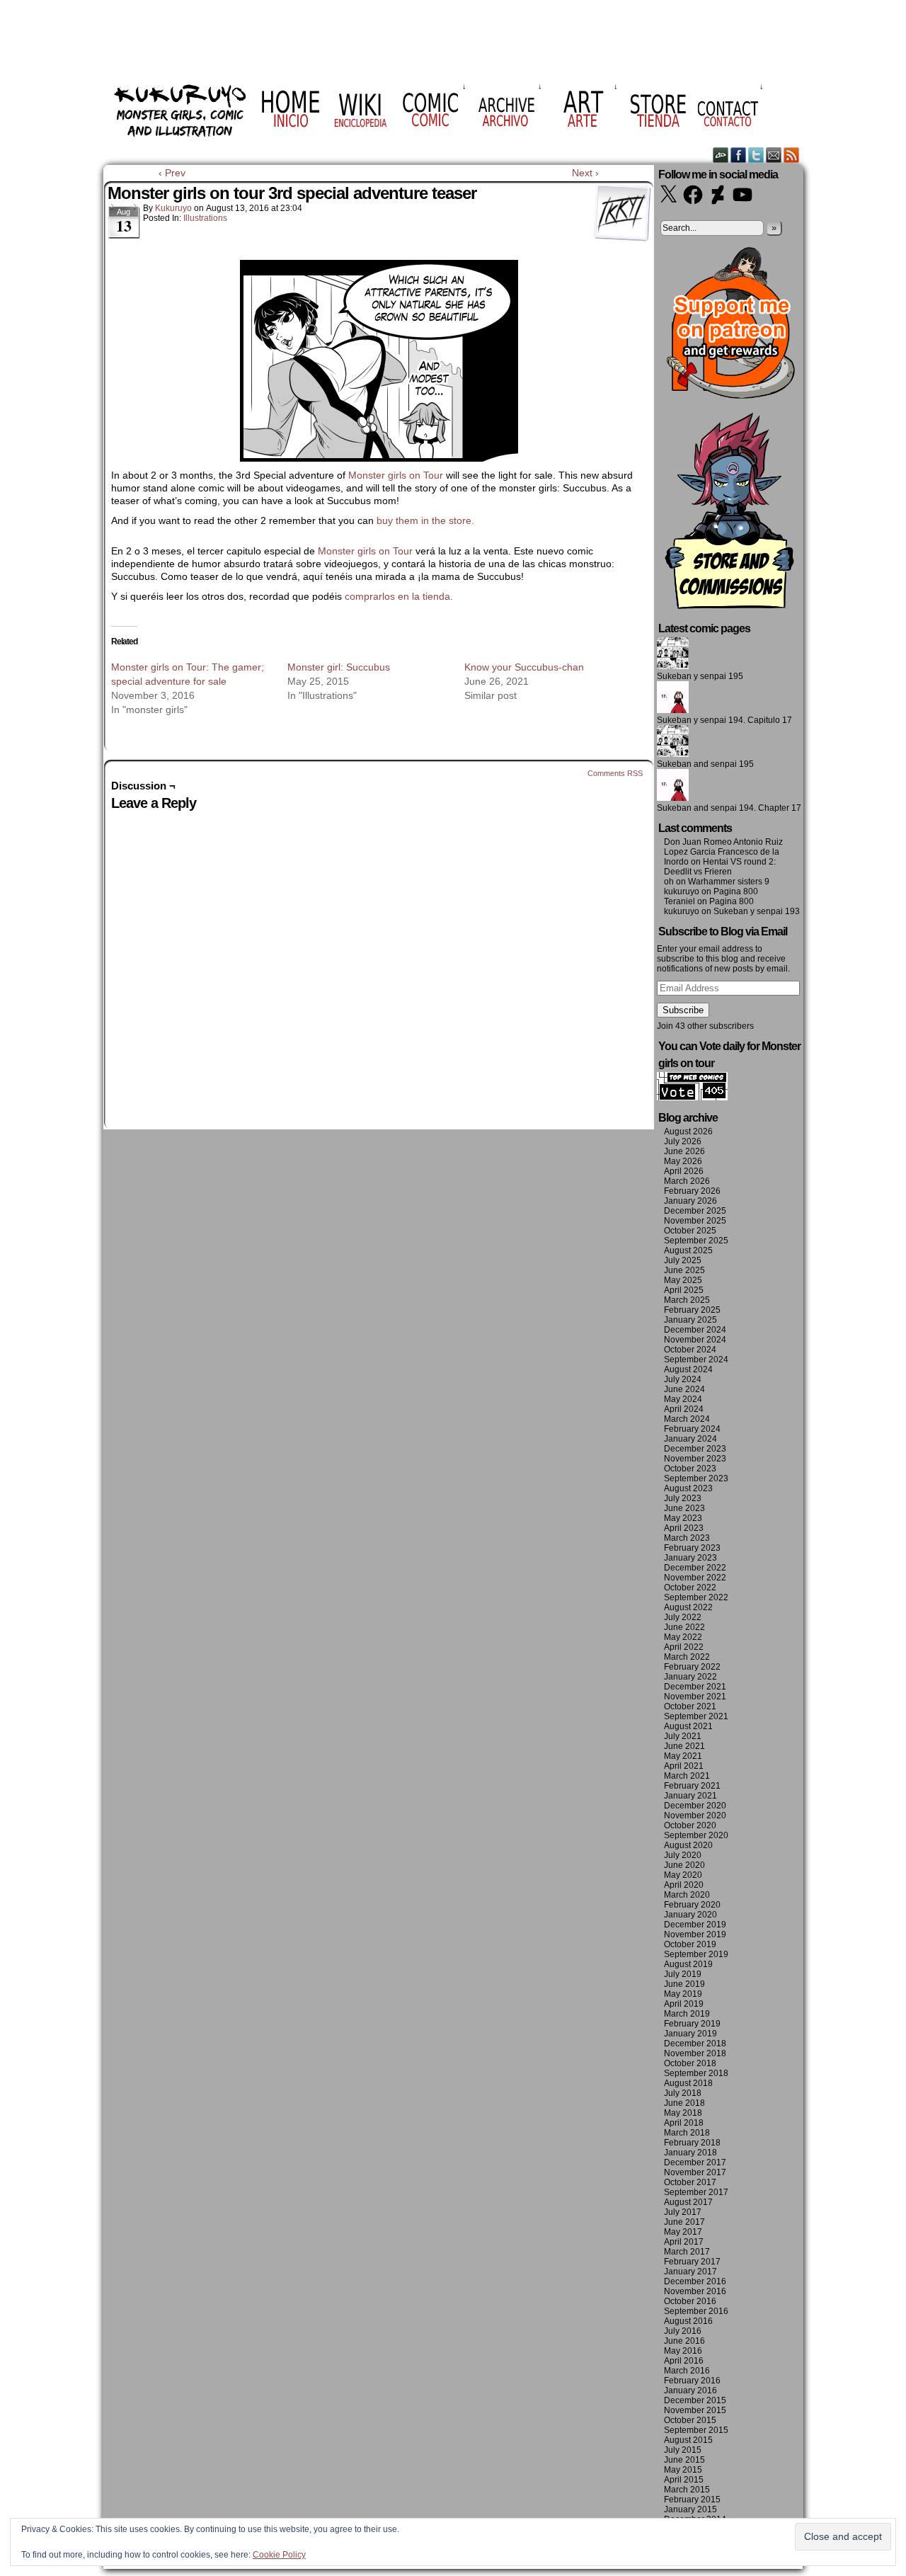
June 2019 (684, 1984)
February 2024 (692, 1429)
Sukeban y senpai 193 (757, 911)
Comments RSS (615, 773)
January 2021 (690, 1796)
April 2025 (684, 1290)
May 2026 (683, 1161)
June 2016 (684, 2341)
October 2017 (690, 2182)
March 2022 (687, 1657)
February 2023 (692, 1548)
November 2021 (695, 1697)
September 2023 (696, 1478)
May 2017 (683, 2232)
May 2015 (683, 2470)
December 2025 (695, 1211)
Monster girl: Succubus (339, 667)
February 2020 (692, 1905)
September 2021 (696, 1716)
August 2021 (688, 1726)
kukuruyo (173, 208)
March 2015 (687, 2490)
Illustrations (205, 218)
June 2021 (684, 1746)
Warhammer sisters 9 (729, 882)
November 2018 (695, 2053)
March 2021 (687, 1776)
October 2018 (690, 2063)
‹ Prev (172, 173)
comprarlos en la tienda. (400, 596)
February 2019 (692, 2024)
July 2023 (683, 1498)
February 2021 (692, 1786)
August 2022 (688, 1607)
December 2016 (695, 2281)
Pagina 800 (736, 891)
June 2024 (684, 1389)
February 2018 (692, 2143)
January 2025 (690, 1320)
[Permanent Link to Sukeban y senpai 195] (673, 666)
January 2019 (690, 2034)
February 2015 (692, 2500)
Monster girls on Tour (396, 475)
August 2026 (688, 1132)
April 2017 (684, 2242)
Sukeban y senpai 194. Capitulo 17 (724, 720)
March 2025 (687, 1300)
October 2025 (690, 1231)
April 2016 (684, 2361)
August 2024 (688, 1369)
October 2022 (690, 1588)
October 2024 (690, 1350)
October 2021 (690, 1706)
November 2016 (695, 2291)
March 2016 (687, 2371)
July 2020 (683, 1855)
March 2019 (687, 2014)
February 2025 (692, 1310)
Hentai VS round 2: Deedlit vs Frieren (720, 867)
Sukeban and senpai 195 (705, 764)
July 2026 (683, 1141)
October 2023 (690, 1469)
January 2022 (690, 1677)
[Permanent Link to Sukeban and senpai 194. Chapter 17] (673, 798)
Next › (585, 173)
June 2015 (684, 2460)
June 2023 (684, 1508)
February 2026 (692, 1191)
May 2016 (683, 2351)
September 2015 (696, 2430)
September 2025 (696, 1241)
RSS (792, 155)
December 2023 (695, 1449)
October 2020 (690, 1825)
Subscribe (683, 1010)
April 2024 (684, 1409)
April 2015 (684, 2480)
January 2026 (690, 1201)
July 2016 (683, 2331)
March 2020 (687, 1895)
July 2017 (683, 2212)
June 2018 (684, 2103)
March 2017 (687, 2252)
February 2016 (692, 2381)
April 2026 (684, 1171)
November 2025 (695, 1221)
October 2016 (690, 2301)
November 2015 (695, 2410)
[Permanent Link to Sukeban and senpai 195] (673, 754)
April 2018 (684, 2123)
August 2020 (688, 1845)
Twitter (756, 155)
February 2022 (692, 1667)
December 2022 (695, 1568)
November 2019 (695, 1934)
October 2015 (690, 2420)
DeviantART (721, 155)
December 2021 (695, 1687)
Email (774, 155)
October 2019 (690, 1944)
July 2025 (683, 1260)
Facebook (739, 155)
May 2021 (683, 1756)
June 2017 (684, 2222)
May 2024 (683, 1399)
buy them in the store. (427, 520)
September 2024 (696, 1360)
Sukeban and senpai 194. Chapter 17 (729, 808)
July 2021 (683, 1736)
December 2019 (695, 1925)
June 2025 (684, 1270)
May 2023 (683, 1518)
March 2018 (687, 2133)
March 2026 (687, 1181)
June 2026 (684, 1151)
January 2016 (690, 2390)
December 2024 (695, 1330)
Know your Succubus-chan (524, 667)
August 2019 (688, 1964)
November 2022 (695, 1578)
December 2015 (695, 2400)
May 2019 (683, 1994)
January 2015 (690, 2509)
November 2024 (695, 1340)
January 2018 (690, 2153)
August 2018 (688, 2083)
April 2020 (684, 1885)
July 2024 (683, 1379)
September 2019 (696, 1954)
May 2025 (683, 1280)
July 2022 (683, 1617)
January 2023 (690, 1558)
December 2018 (695, 2044)
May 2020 (683, 1875)
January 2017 (690, 2272)
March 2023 (687, 1538)
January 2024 (690, 1439)
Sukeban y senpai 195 (700, 676)
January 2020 (690, 1915)
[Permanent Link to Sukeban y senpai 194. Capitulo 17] (673, 710)
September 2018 (696, 2073)
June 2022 (684, 1627)
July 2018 (683, 2093)
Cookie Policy (279, 2555)
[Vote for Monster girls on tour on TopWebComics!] (692, 1098)
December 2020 (695, 1806)
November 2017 (695, 2172)
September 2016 (696, 2311)
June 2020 (684, 1865)
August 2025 (688, 1250)
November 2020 (695, 1816)
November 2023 (695, 1459)
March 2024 (687, 1419)
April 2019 (684, 2004)
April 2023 (684, 1528)
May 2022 (683, 1637)
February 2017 (692, 2262)
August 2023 (688, 1488)
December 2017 (695, 2162)
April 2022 (684, 1647)
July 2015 (683, 2450)
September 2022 (696, 1597)
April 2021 (684, 1766)
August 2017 (688, 2202)
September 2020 (696, 1835)
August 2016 (688, 2321)
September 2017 (696, 2192)
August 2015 (688, 2440)
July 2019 (683, 1974)
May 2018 (683, 2113)
